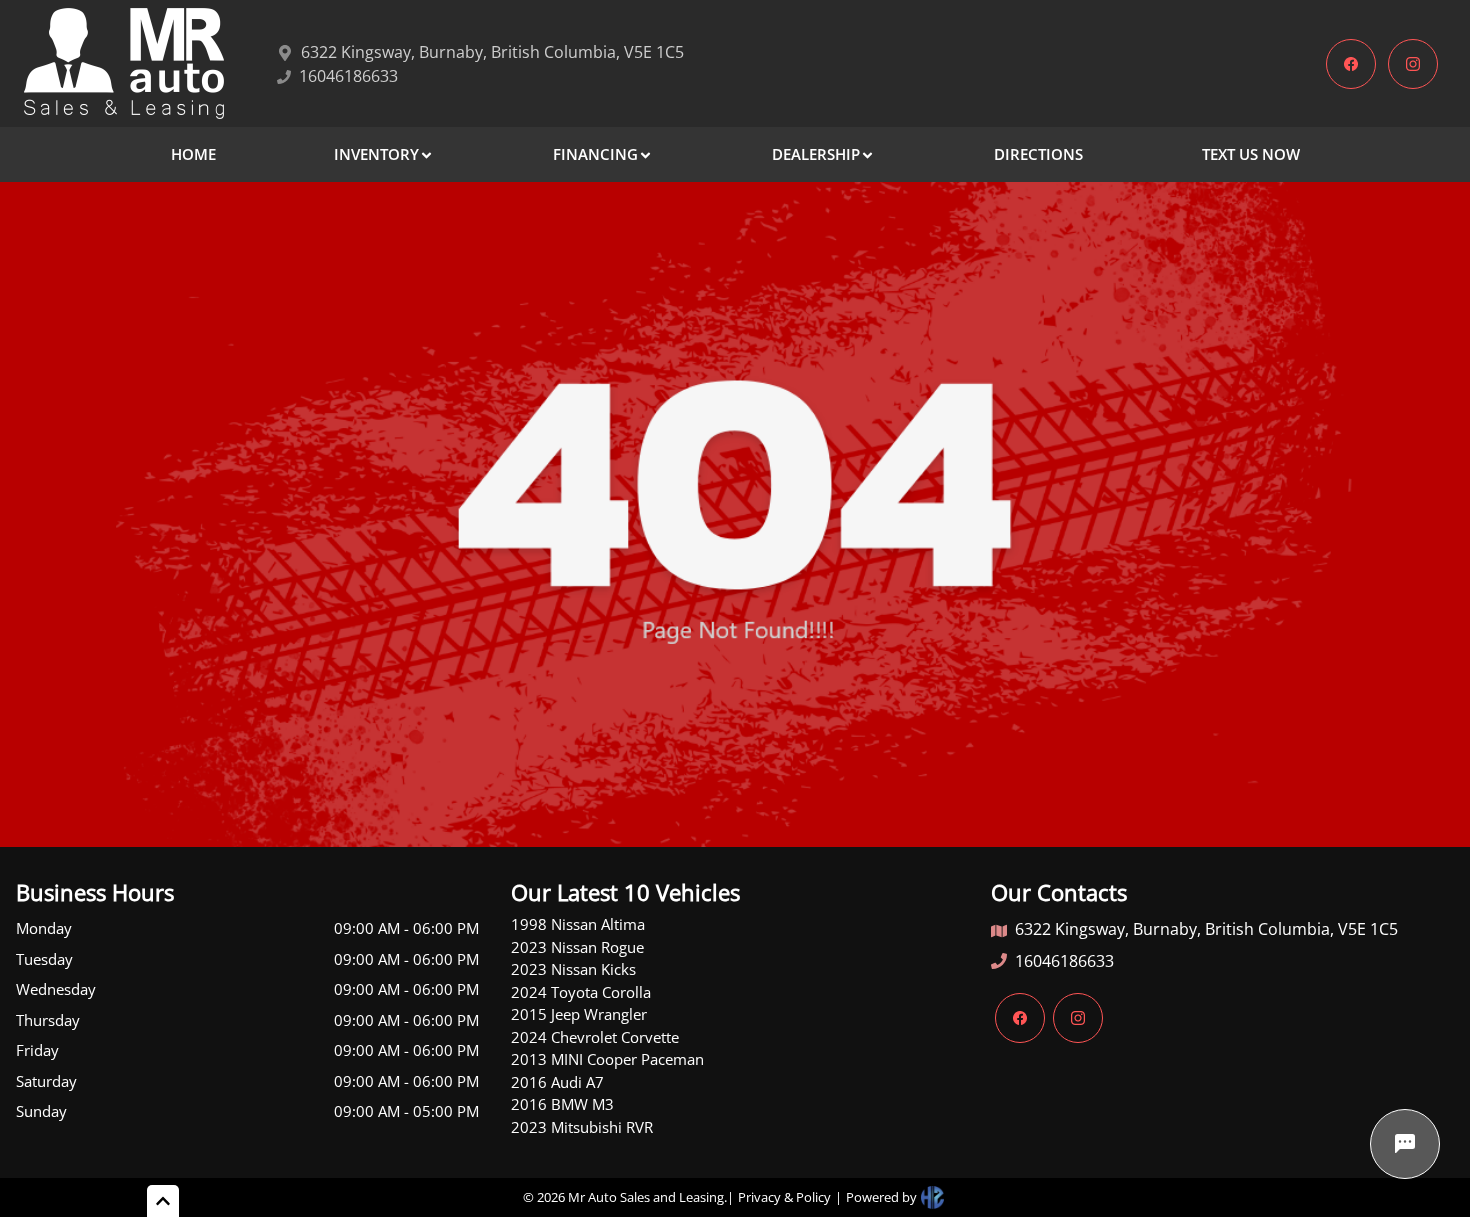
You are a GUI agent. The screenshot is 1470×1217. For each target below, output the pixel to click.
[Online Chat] (1405, 1144)
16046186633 (1064, 961)
